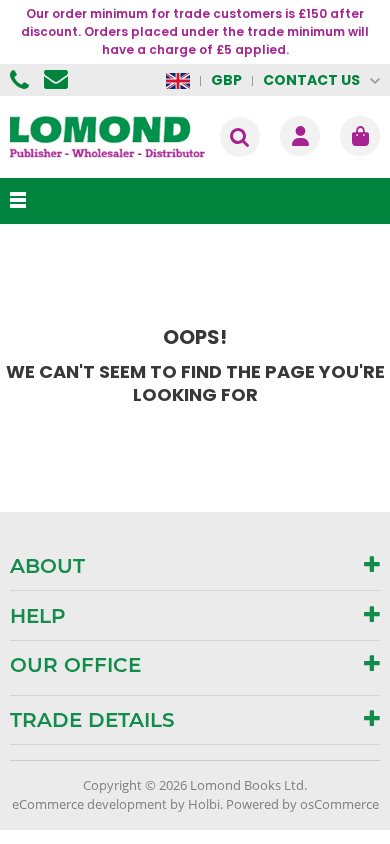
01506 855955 (22, 80)
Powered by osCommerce (302, 804)
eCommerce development (89, 804)
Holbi (204, 804)
